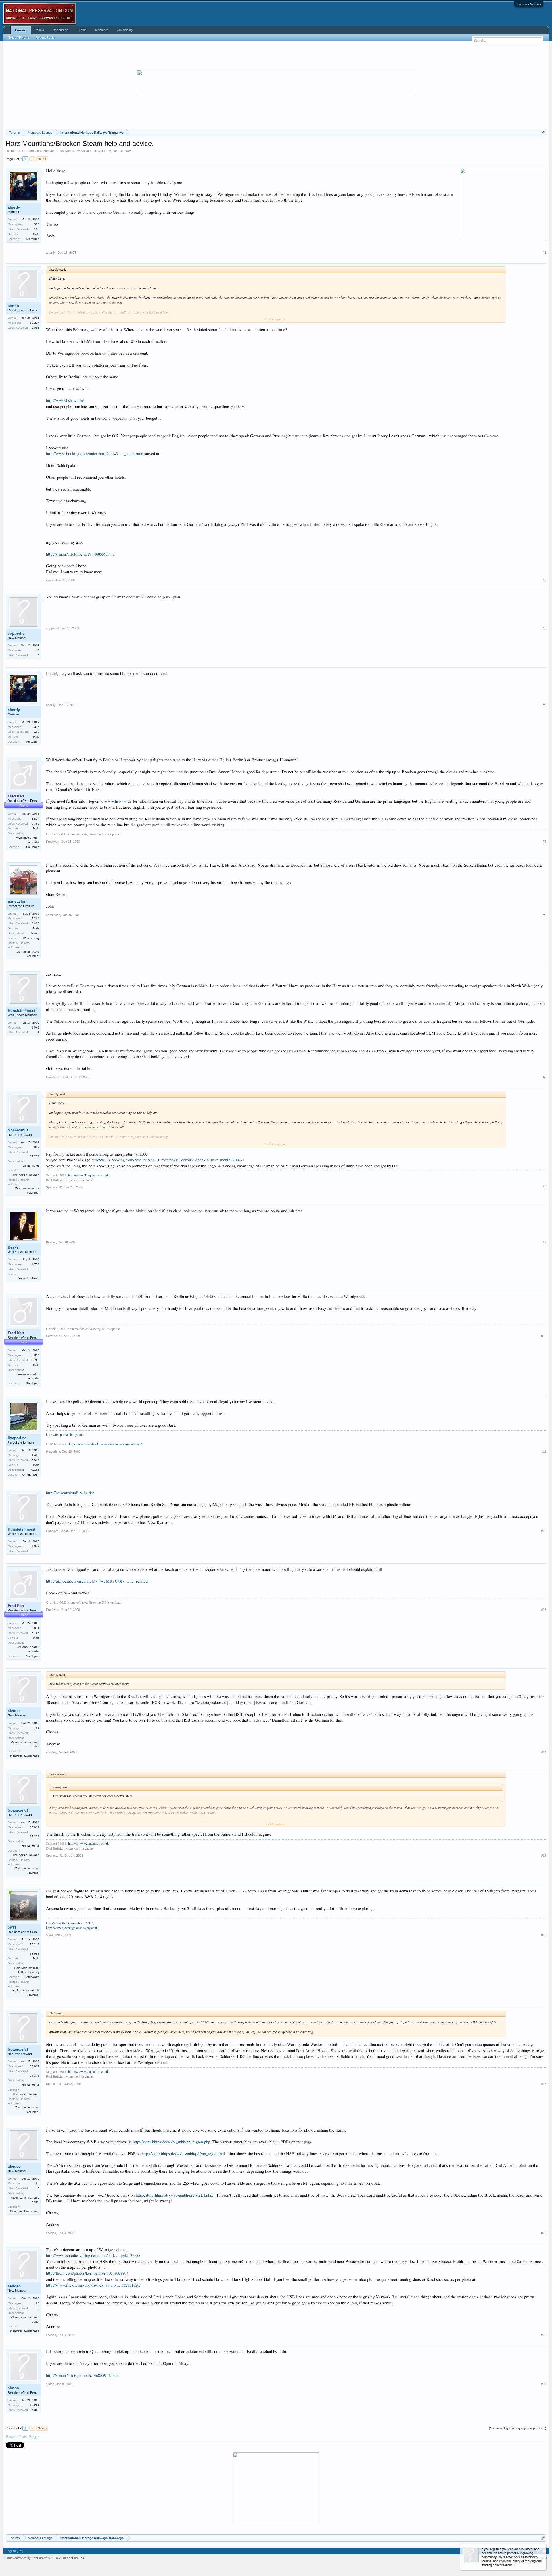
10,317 (35, 1944)
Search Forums (19, 37)
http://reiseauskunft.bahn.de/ (70, 1493)
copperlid (16, 633)
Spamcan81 (18, 1130)
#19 (544, 2335)
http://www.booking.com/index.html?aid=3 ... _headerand (95, 454)
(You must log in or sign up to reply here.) (518, 2428)
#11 (544, 1451)
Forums (21, 30)
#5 (545, 842)
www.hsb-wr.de (118, 801)
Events (82, 30)
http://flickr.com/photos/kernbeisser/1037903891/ (87, 2273)
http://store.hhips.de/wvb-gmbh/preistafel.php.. (175, 2195)
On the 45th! (31, 1475)
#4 (545, 705)
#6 (545, 915)
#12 (544, 1531)
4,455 (36, 1455)
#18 (544, 2233)
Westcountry (31, 938)
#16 (544, 1935)
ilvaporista (17, 1438)
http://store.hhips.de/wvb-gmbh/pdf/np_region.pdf (183, 2154)
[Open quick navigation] (543, 132)
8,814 (36, 819)
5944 (12, 1927)
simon (13, 306)
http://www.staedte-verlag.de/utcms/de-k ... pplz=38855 (93, 2255)
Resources (60, 30)
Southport (33, 847)
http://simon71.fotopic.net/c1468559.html (80, 554)
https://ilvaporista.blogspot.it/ (66, 1434)
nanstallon (17, 901)
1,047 (36, 1027)
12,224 (35, 323)
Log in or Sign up (529, 4)
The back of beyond (26, 1175)
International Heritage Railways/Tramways (55, 151)
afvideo (14, 1711)
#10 (544, 1336)
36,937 (35, 1147)
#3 (545, 628)
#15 (544, 1856)
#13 (544, 1610)
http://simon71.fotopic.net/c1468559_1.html (82, 2375)
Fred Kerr (53, 842)
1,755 (36, 1264)
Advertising (125, 30)
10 (38, 650)
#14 (544, 1752)
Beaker (14, 1247)
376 (37, 224)
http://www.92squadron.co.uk (88, 1175)
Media (40, 30)
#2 (545, 580)
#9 (545, 1242)
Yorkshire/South (29, 1278)
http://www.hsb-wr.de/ (65, 400)
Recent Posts (45, 37)
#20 (544, 2384)
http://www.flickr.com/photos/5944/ (70, 1923)
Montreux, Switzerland (25, 1756)
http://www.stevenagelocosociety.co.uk (72, 1928)
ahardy (106, 151)
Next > (42, 159)
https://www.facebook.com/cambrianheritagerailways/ (105, 1444)
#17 (544, 2084)
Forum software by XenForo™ (45, 2558)
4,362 (36, 918)
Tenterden (33, 239)
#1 (545, 253)
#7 (545, 1077)
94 (38, 1728)
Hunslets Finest (22, 1011)
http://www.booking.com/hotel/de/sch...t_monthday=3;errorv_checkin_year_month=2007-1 (168, 1160)
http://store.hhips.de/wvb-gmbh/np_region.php (171, 2142)
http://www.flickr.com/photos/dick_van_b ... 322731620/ (93, 2285)
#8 (545, 1187)
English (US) (15, 2551)
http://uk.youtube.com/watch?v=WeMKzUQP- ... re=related (97, 1581)
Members (102, 30)
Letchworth (32, 1977)
